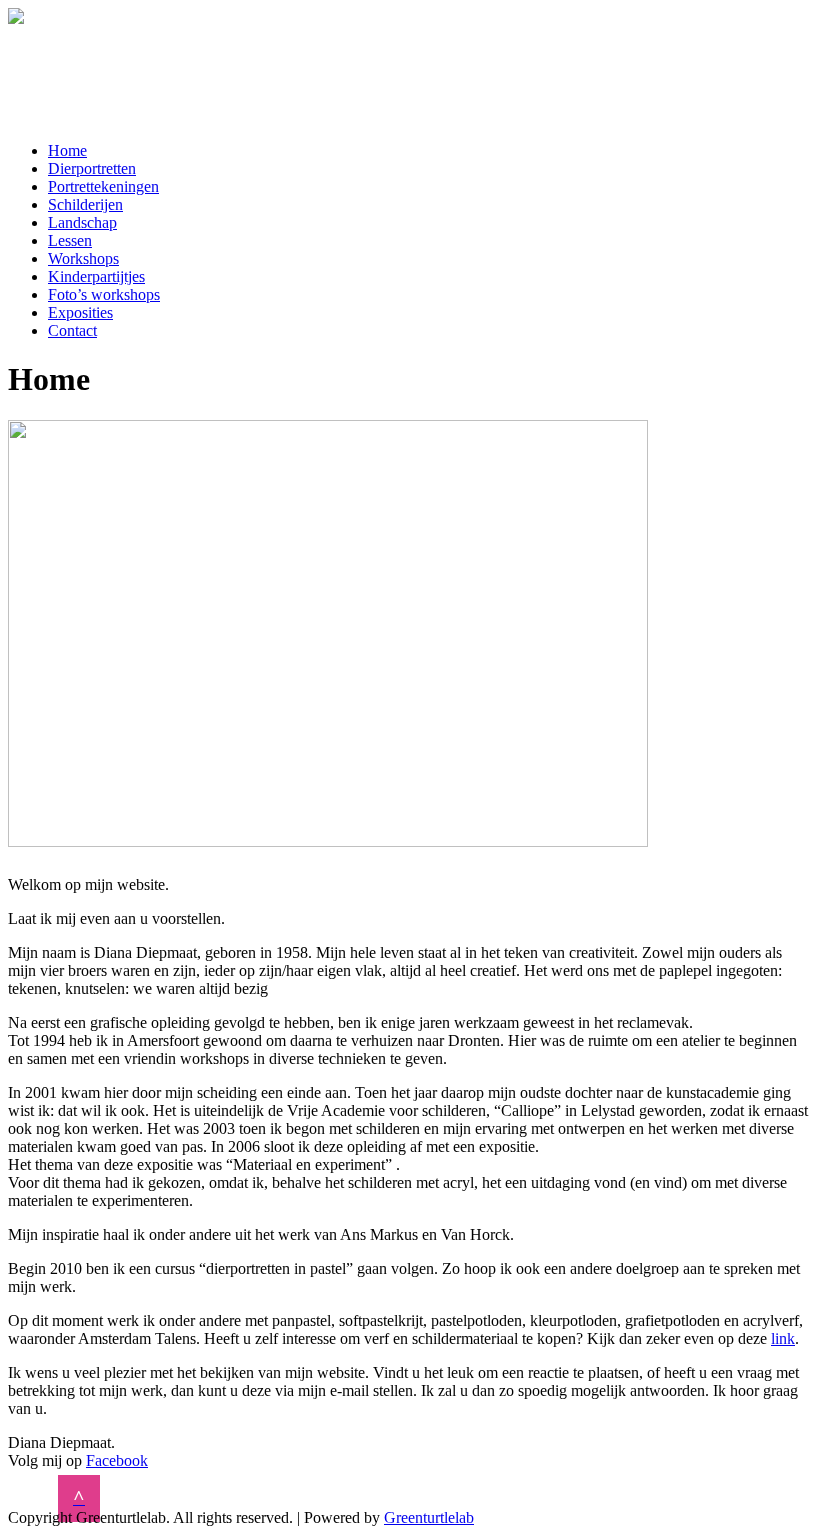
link (783, 1338)
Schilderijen (85, 204)
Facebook (117, 1460)
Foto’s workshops (104, 294)
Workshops (83, 258)
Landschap (82, 222)
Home (67, 150)
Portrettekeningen (103, 186)
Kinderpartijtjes (96, 276)
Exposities (80, 312)
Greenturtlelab (429, 1517)
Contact (72, 330)
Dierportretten (92, 168)
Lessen (70, 240)
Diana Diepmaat (120, 67)
